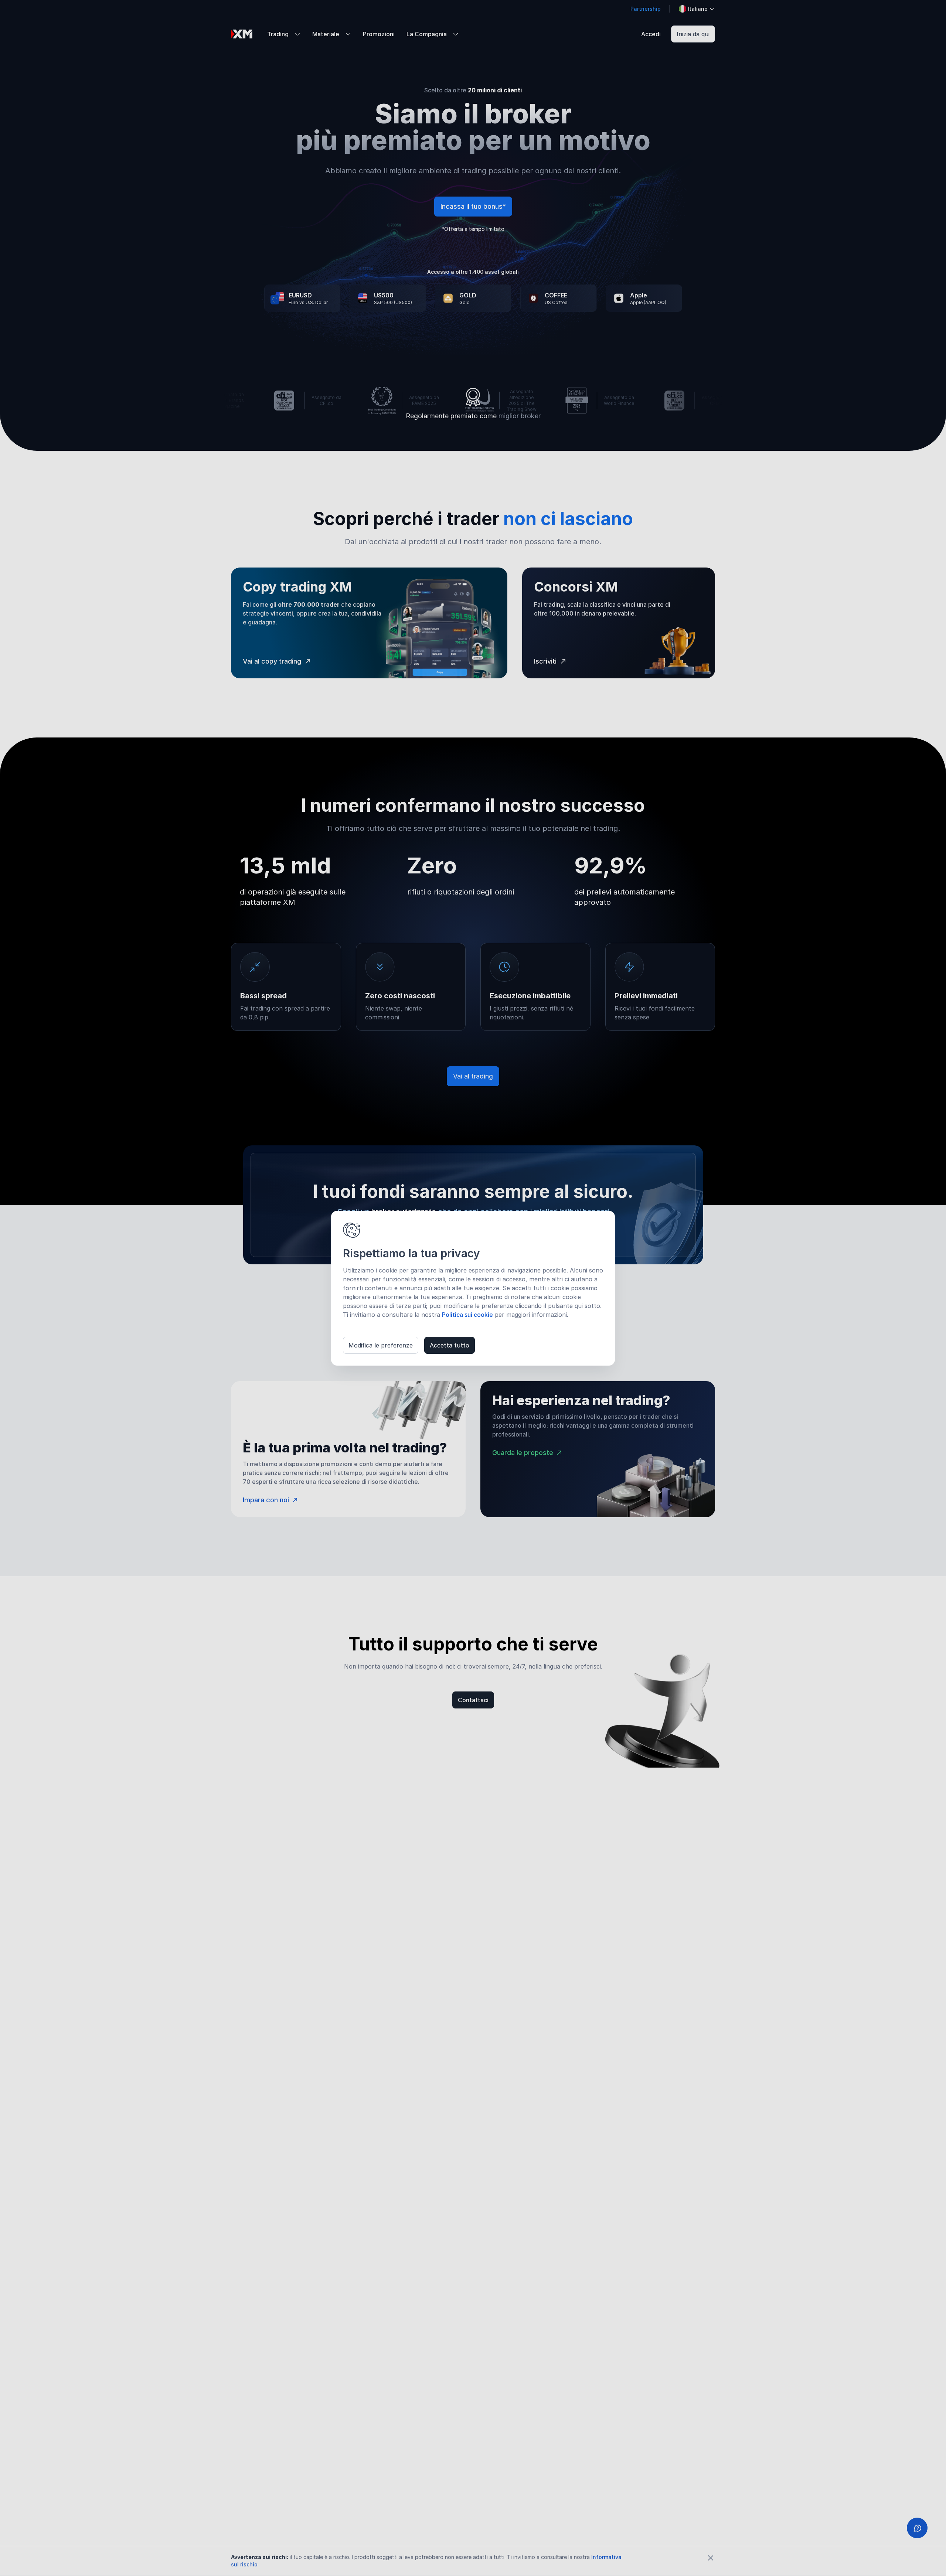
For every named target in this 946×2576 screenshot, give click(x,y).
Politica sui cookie (467, 1315)
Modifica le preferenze (381, 1345)
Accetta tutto (450, 1345)
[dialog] (473, 1288)
